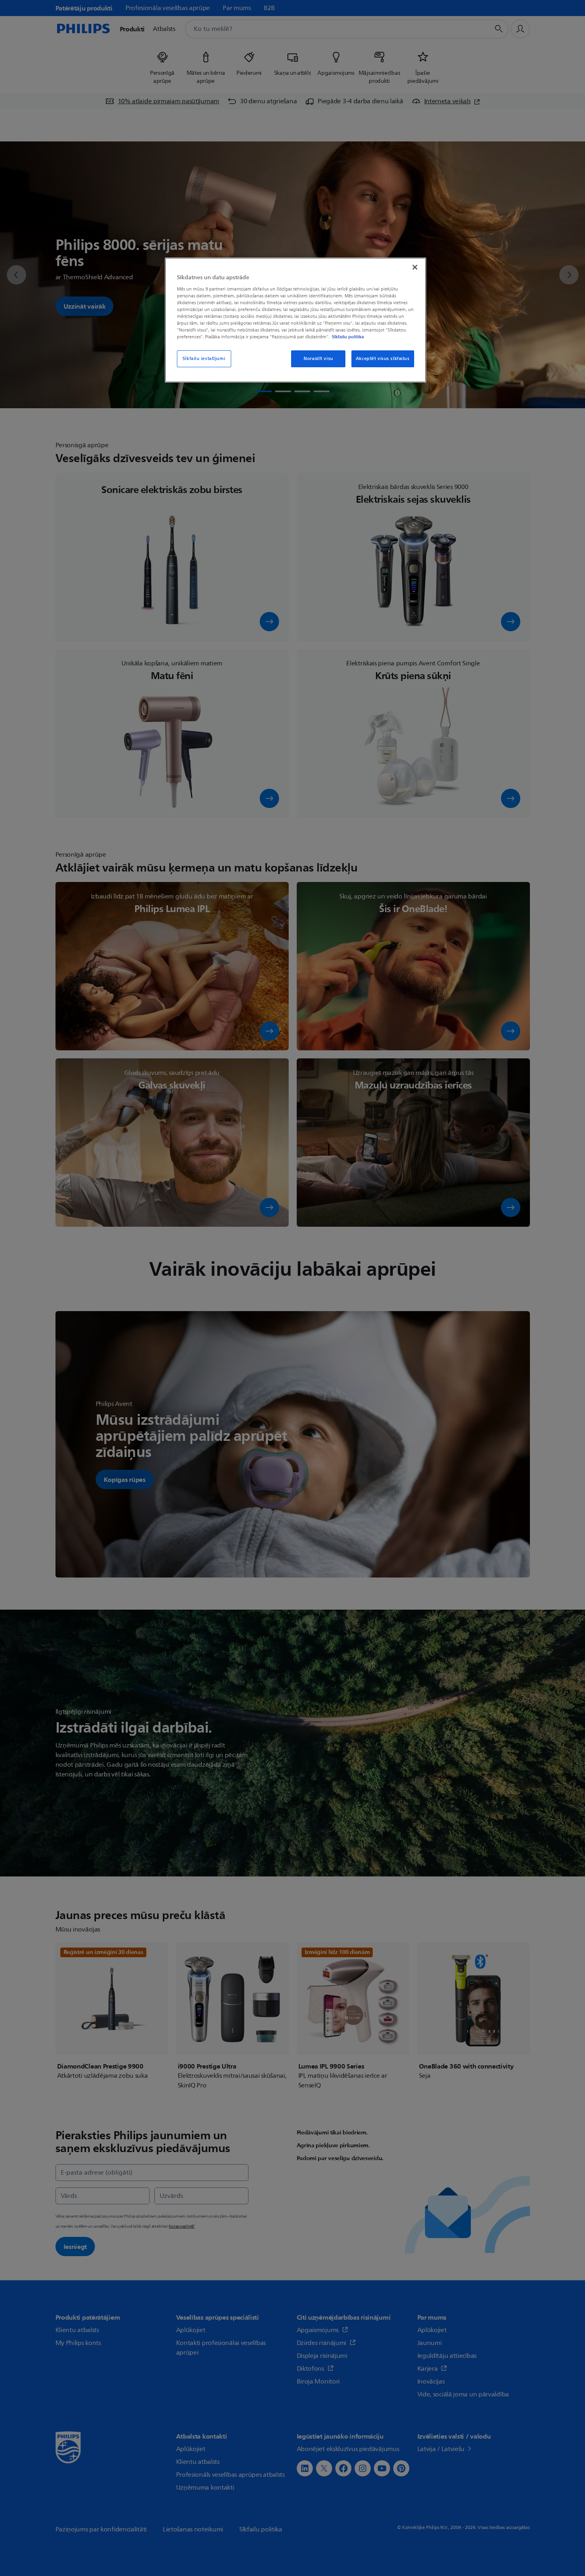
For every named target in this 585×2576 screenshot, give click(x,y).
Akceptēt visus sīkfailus (383, 359)
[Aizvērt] (415, 267)
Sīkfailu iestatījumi (204, 359)
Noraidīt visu (318, 359)
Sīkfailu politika (348, 337)
